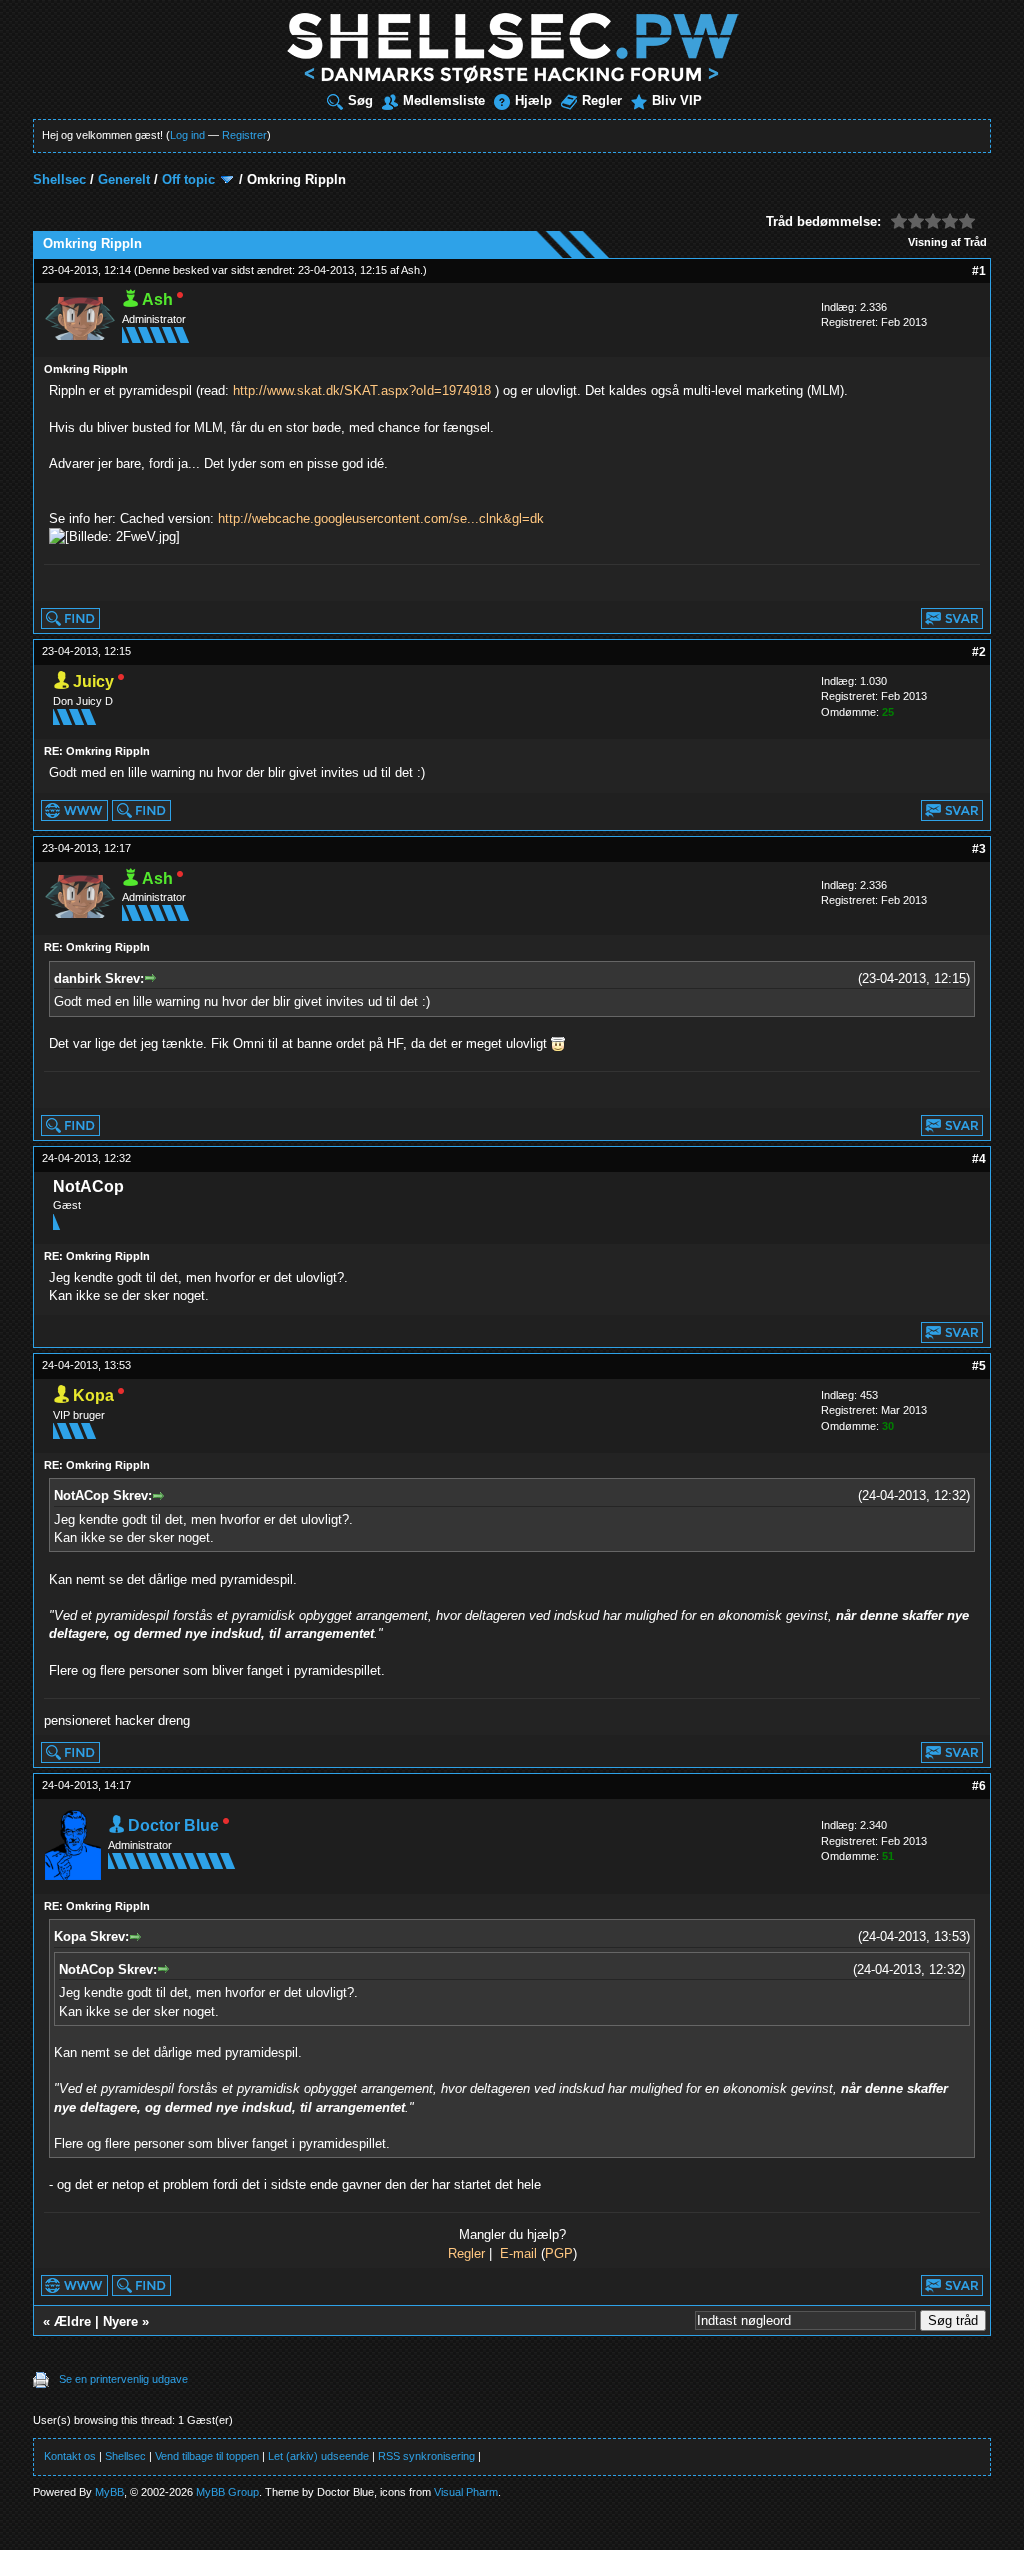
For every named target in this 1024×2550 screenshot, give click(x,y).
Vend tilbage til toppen (207, 2456)
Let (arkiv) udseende (318, 2456)
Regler (602, 100)
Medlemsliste (444, 100)
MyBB (109, 2492)
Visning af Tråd (947, 242)
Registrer (244, 135)
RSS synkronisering (426, 2456)
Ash (410, 270)
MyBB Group (227, 2492)
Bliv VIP (677, 100)
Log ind (187, 135)
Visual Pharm (466, 2492)
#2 (979, 652)
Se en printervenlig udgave (123, 2379)
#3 (979, 849)
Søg (360, 100)
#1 (979, 271)
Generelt (124, 179)
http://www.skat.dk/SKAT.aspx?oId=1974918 (362, 390)
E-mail (518, 2253)
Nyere (120, 2321)
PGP (559, 2253)
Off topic (188, 179)
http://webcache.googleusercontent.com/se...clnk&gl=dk (381, 518)
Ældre (72, 2321)
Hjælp (533, 100)
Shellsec (59, 179)
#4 (979, 1159)
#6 (979, 1786)
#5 (979, 1366)
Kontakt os (70, 2456)
